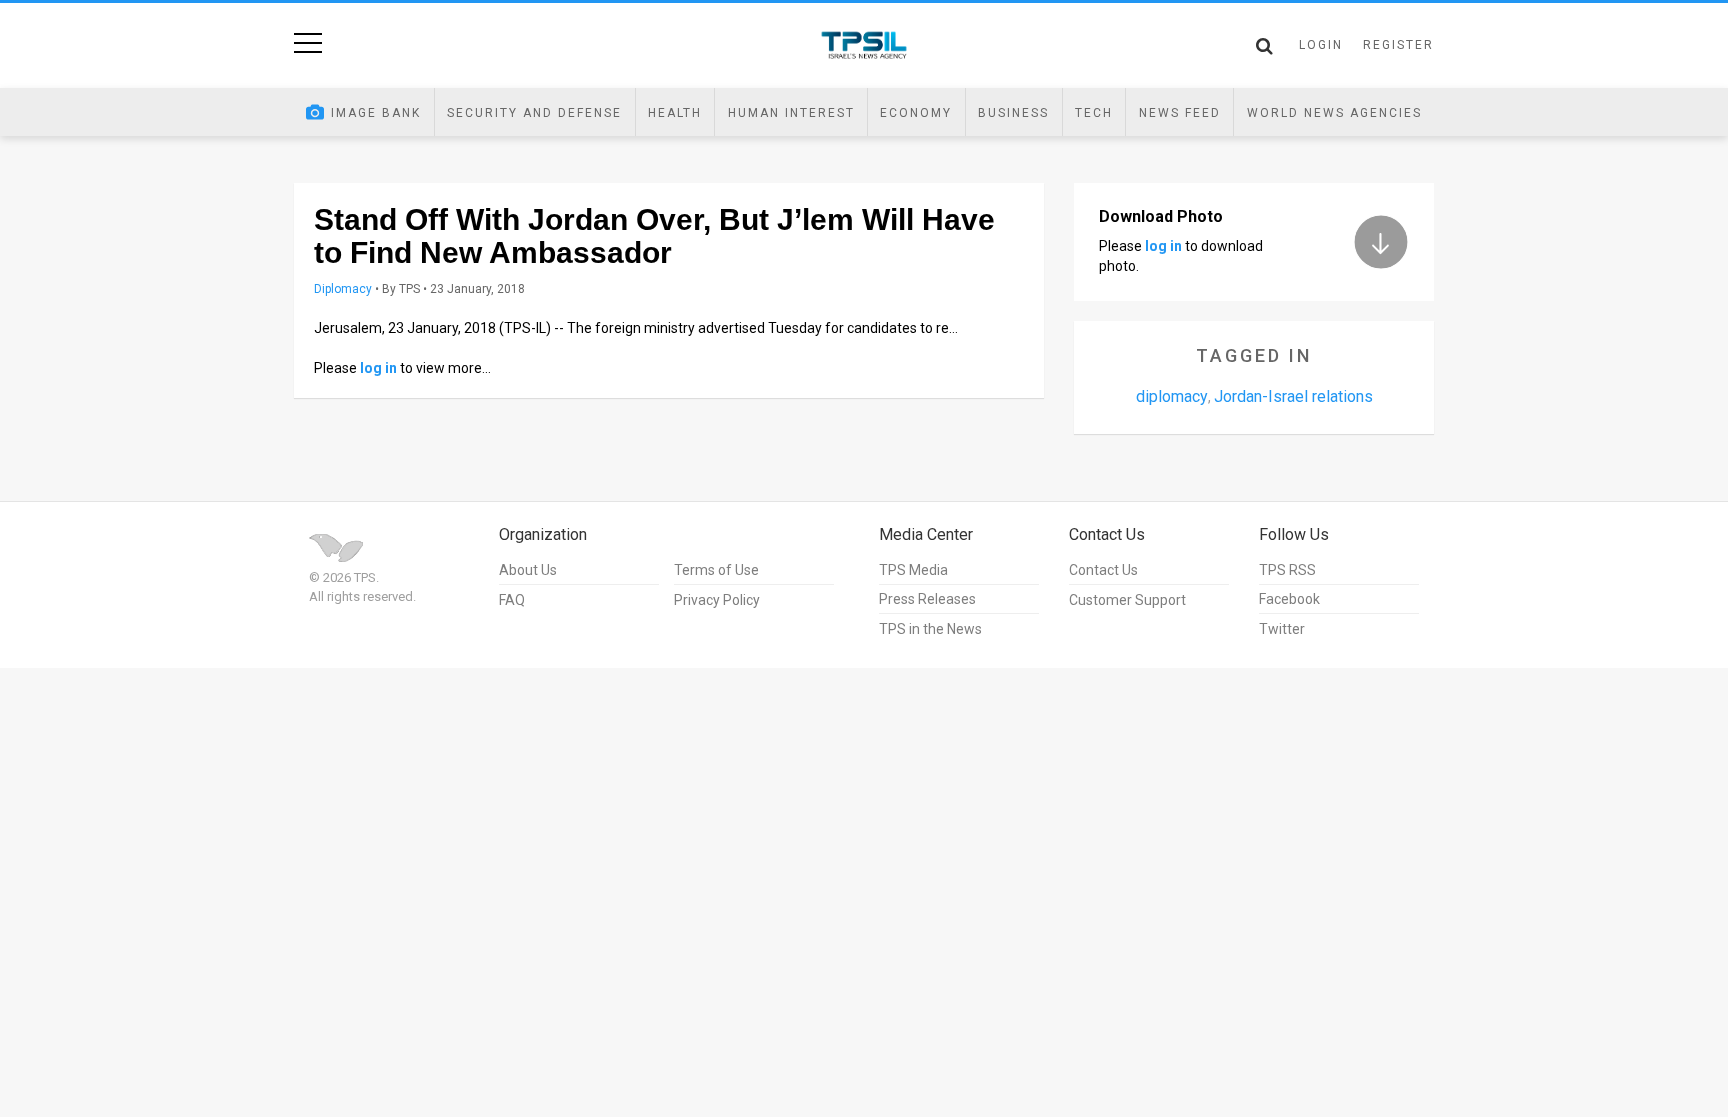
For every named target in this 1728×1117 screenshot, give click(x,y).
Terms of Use (716, 570)
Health (675, 113)
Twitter (1282, 629)
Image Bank (376, 113)
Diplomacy (343, 289)
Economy (916, 113)
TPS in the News (930, 629)
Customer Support (1127, 600)
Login (1321, 45)
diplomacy (1172, 396)
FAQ (512, 600)
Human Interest (791, 113)
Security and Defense (534, 113)
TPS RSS (1287, 570)
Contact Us (1103, 570)
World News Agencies (1334, 113)
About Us (528, 570)
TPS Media (913, 570)
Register (1398, 45)
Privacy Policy (717, 600)
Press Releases (927, 599)
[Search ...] (1264, 46)
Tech (1094, 113)
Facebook (1289, 599)
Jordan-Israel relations (1293, 396)
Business (1013, 113)
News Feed (1180, 113)
